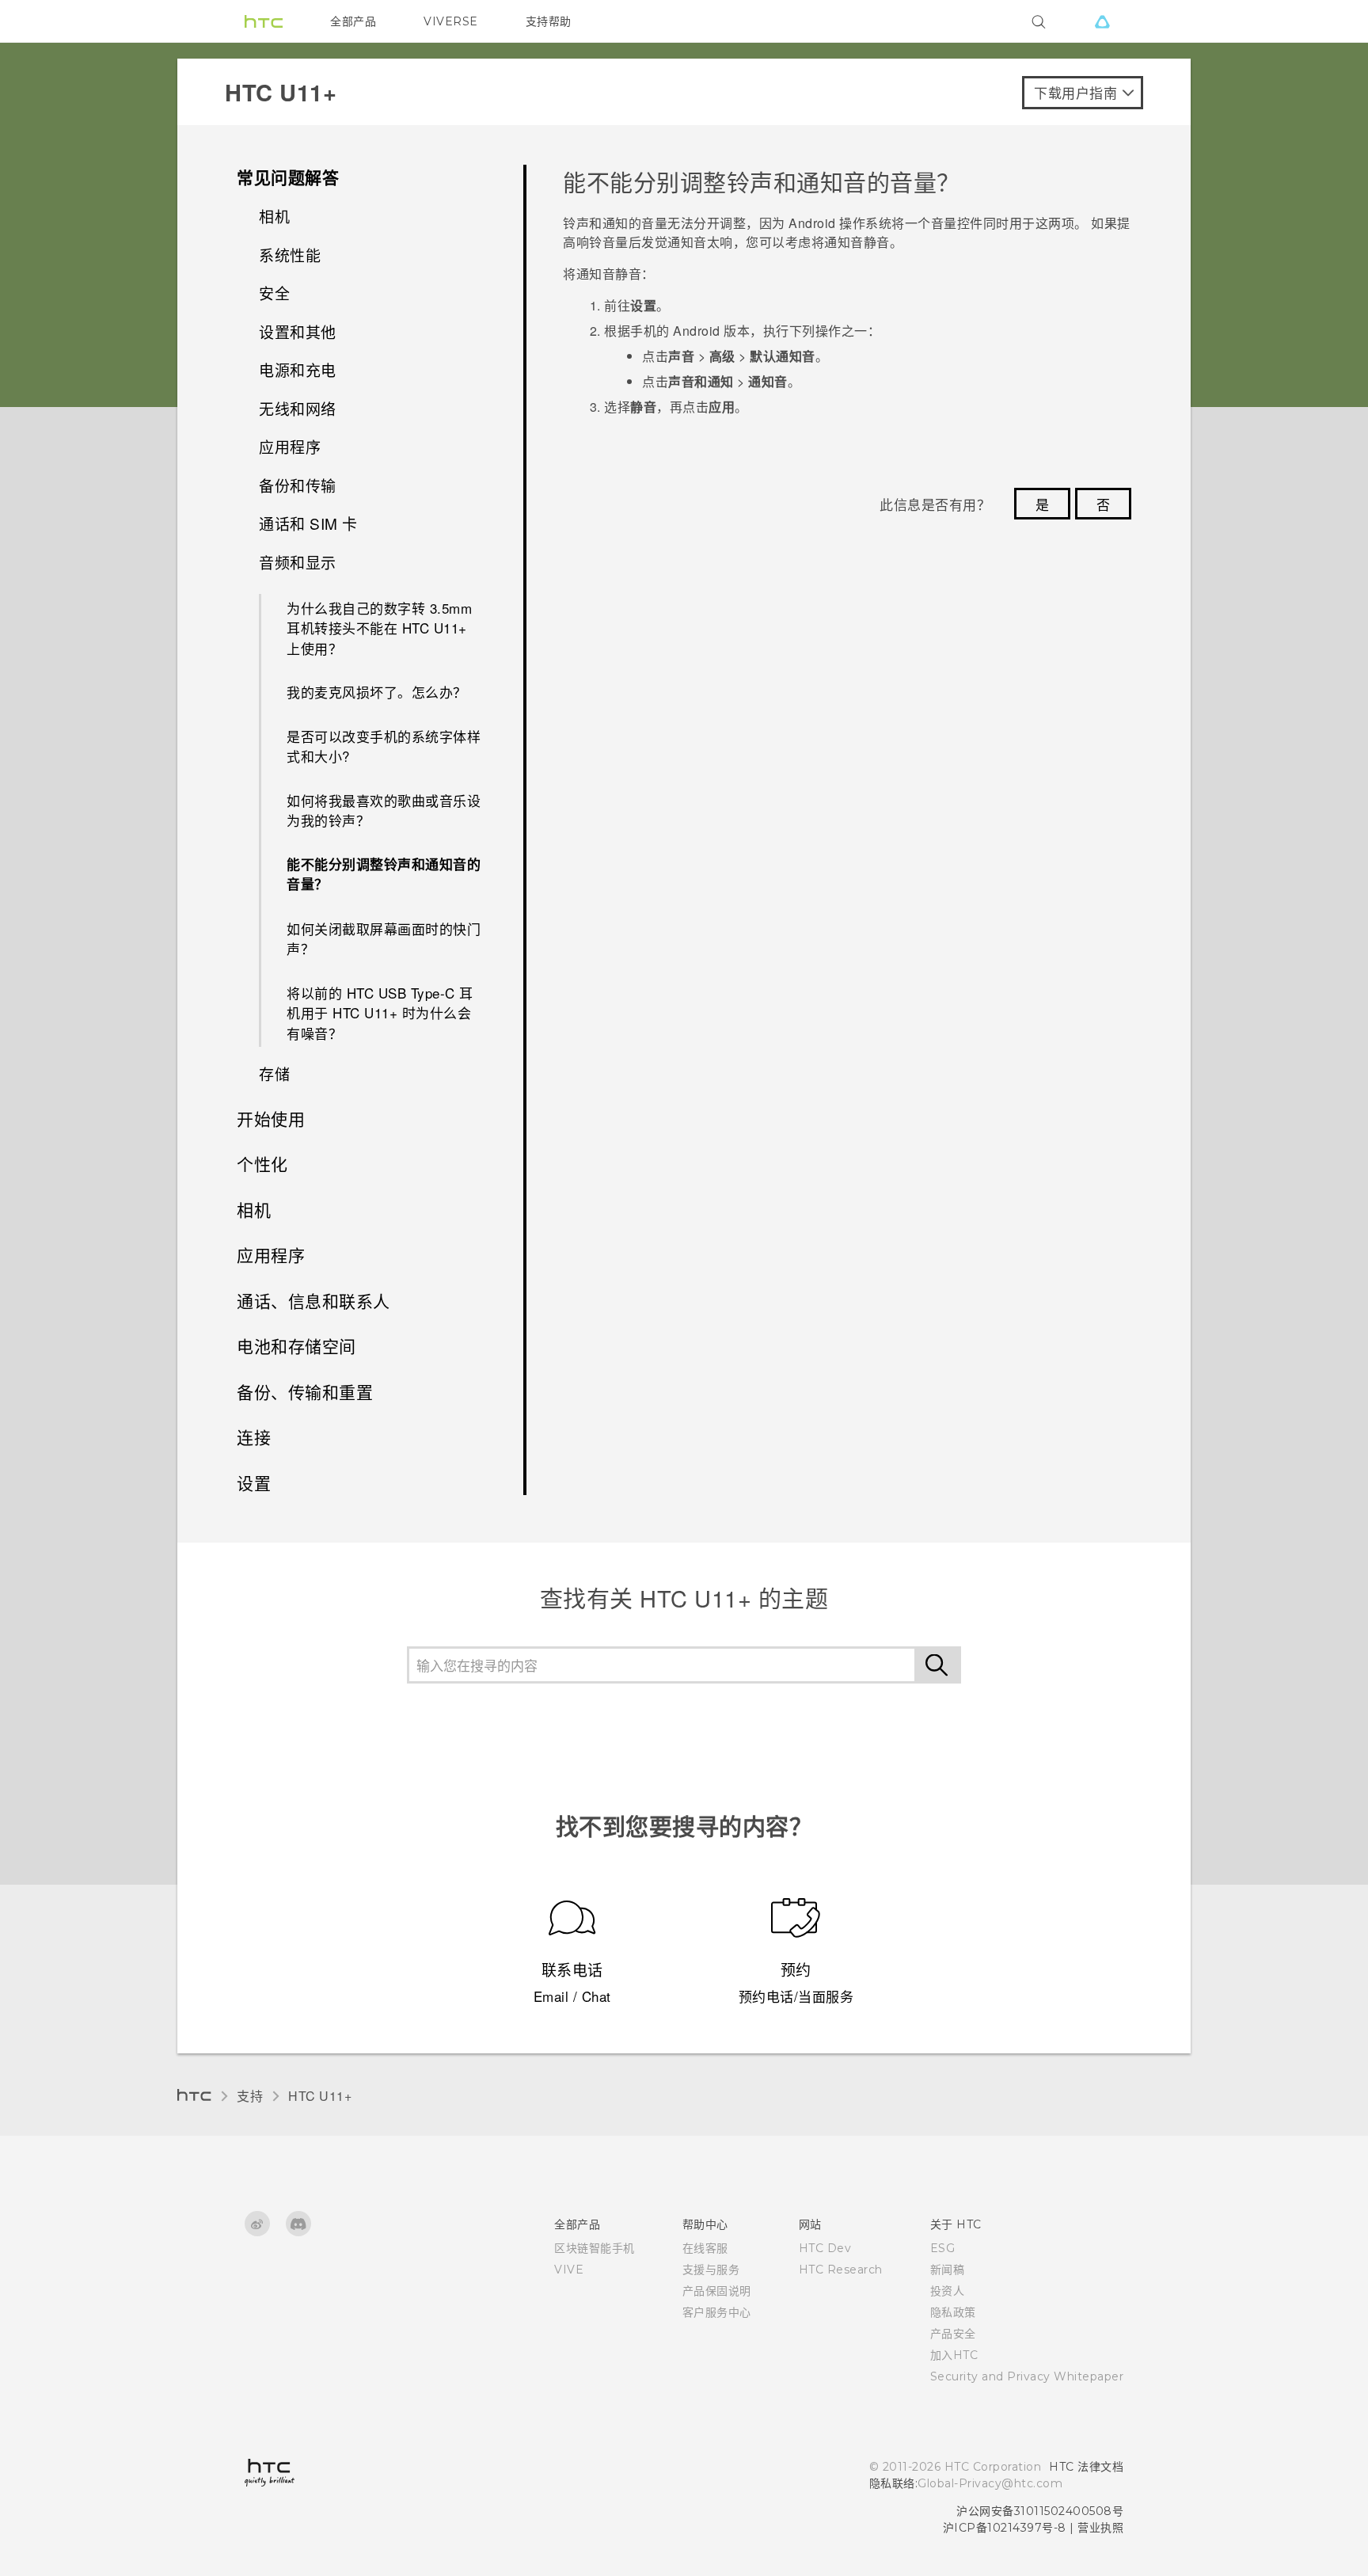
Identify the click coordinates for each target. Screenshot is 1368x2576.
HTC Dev (825, 2248)
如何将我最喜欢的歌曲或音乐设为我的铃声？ (384, 810)
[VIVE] (1102, 21)
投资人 (948, 2291)
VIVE (569, 2270)
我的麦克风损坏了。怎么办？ (377, 692)
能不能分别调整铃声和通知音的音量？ (384, 874)
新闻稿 (948, 2270)
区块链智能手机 (595, 2248)
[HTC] (264, 21)
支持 (250, 2096)
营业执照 (1100, 2528)
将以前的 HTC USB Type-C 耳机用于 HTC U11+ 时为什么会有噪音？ (380, 1013)
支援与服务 (711, 2270)
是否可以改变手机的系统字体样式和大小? (384, 746)
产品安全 (953, 2334)
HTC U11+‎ (320, 2096)
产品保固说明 (717, 2291)
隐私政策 (953, 2312)
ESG (943, 2248)
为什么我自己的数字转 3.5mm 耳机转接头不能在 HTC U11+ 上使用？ (379, 628)
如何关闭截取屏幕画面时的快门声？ (384, 939)
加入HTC (954, 2355)
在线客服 (705, 2248)
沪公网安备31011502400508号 (1040, 2511)
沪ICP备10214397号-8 (1005, 2528)
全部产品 (353, 21)
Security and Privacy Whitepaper (1027, 2376)
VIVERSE (451, 21)
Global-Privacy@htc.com (990, 2483)
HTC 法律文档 (1086, 2467)
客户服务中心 (717, 2312)
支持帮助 (549, 21)
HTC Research (841, 2270)
